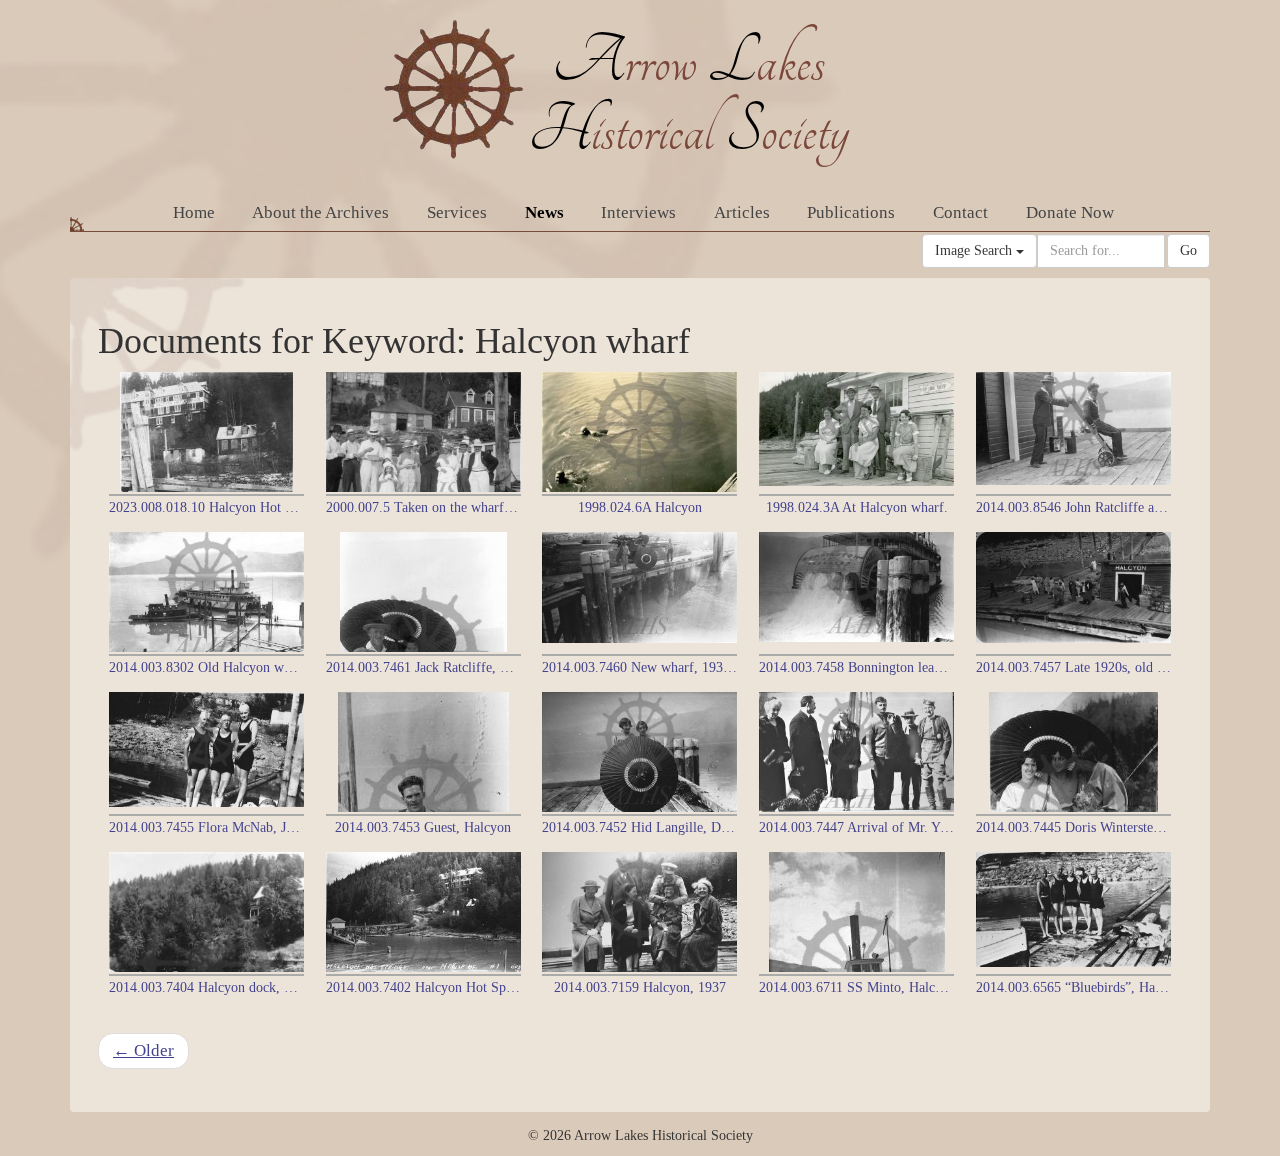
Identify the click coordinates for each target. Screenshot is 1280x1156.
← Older (143, 1050)
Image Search (975, 250)
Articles (742, 212)
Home (194, 212)
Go (1188, 250)
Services (457, 212)
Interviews (638, 212)
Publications (851, 212)
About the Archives (320, 212)
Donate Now (1070, 212)
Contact (960, 212)
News (544, 212)
